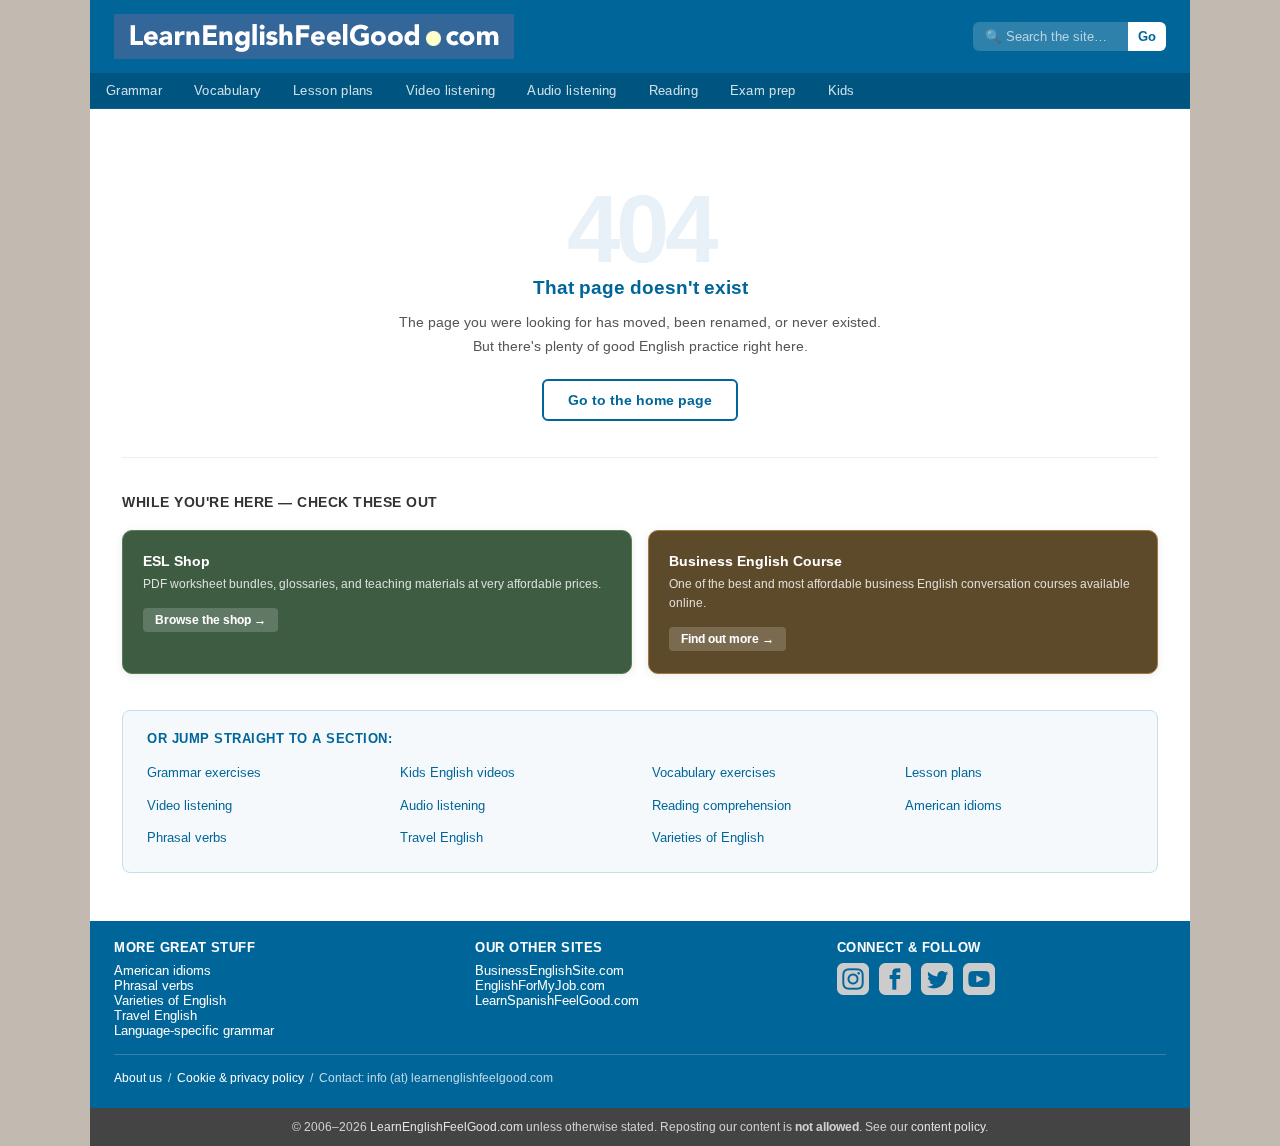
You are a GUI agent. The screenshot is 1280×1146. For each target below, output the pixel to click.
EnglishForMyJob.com (540, 985)
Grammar (134, 90)
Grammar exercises (204, 772)
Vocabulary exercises (714, 772)
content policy (948, 1127)
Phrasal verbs (187, 837)
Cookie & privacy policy (240, 1078)
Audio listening (572, 90)
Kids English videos (457, 772)
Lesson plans (333, 90)
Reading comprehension (721, 805)
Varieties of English (708, 837)
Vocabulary (227, 90)
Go (1147, 36)
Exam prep (763, 90)
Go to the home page (640, 400)
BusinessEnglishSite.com (549, 970)
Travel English (441, 837)
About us (138, 1078)
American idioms (953, 805)
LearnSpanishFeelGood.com (557, 1000)
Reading (673, 90)
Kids (841, 90)
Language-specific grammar (194, 1030)
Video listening (451, 90)
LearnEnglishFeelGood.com (446, 1127)
